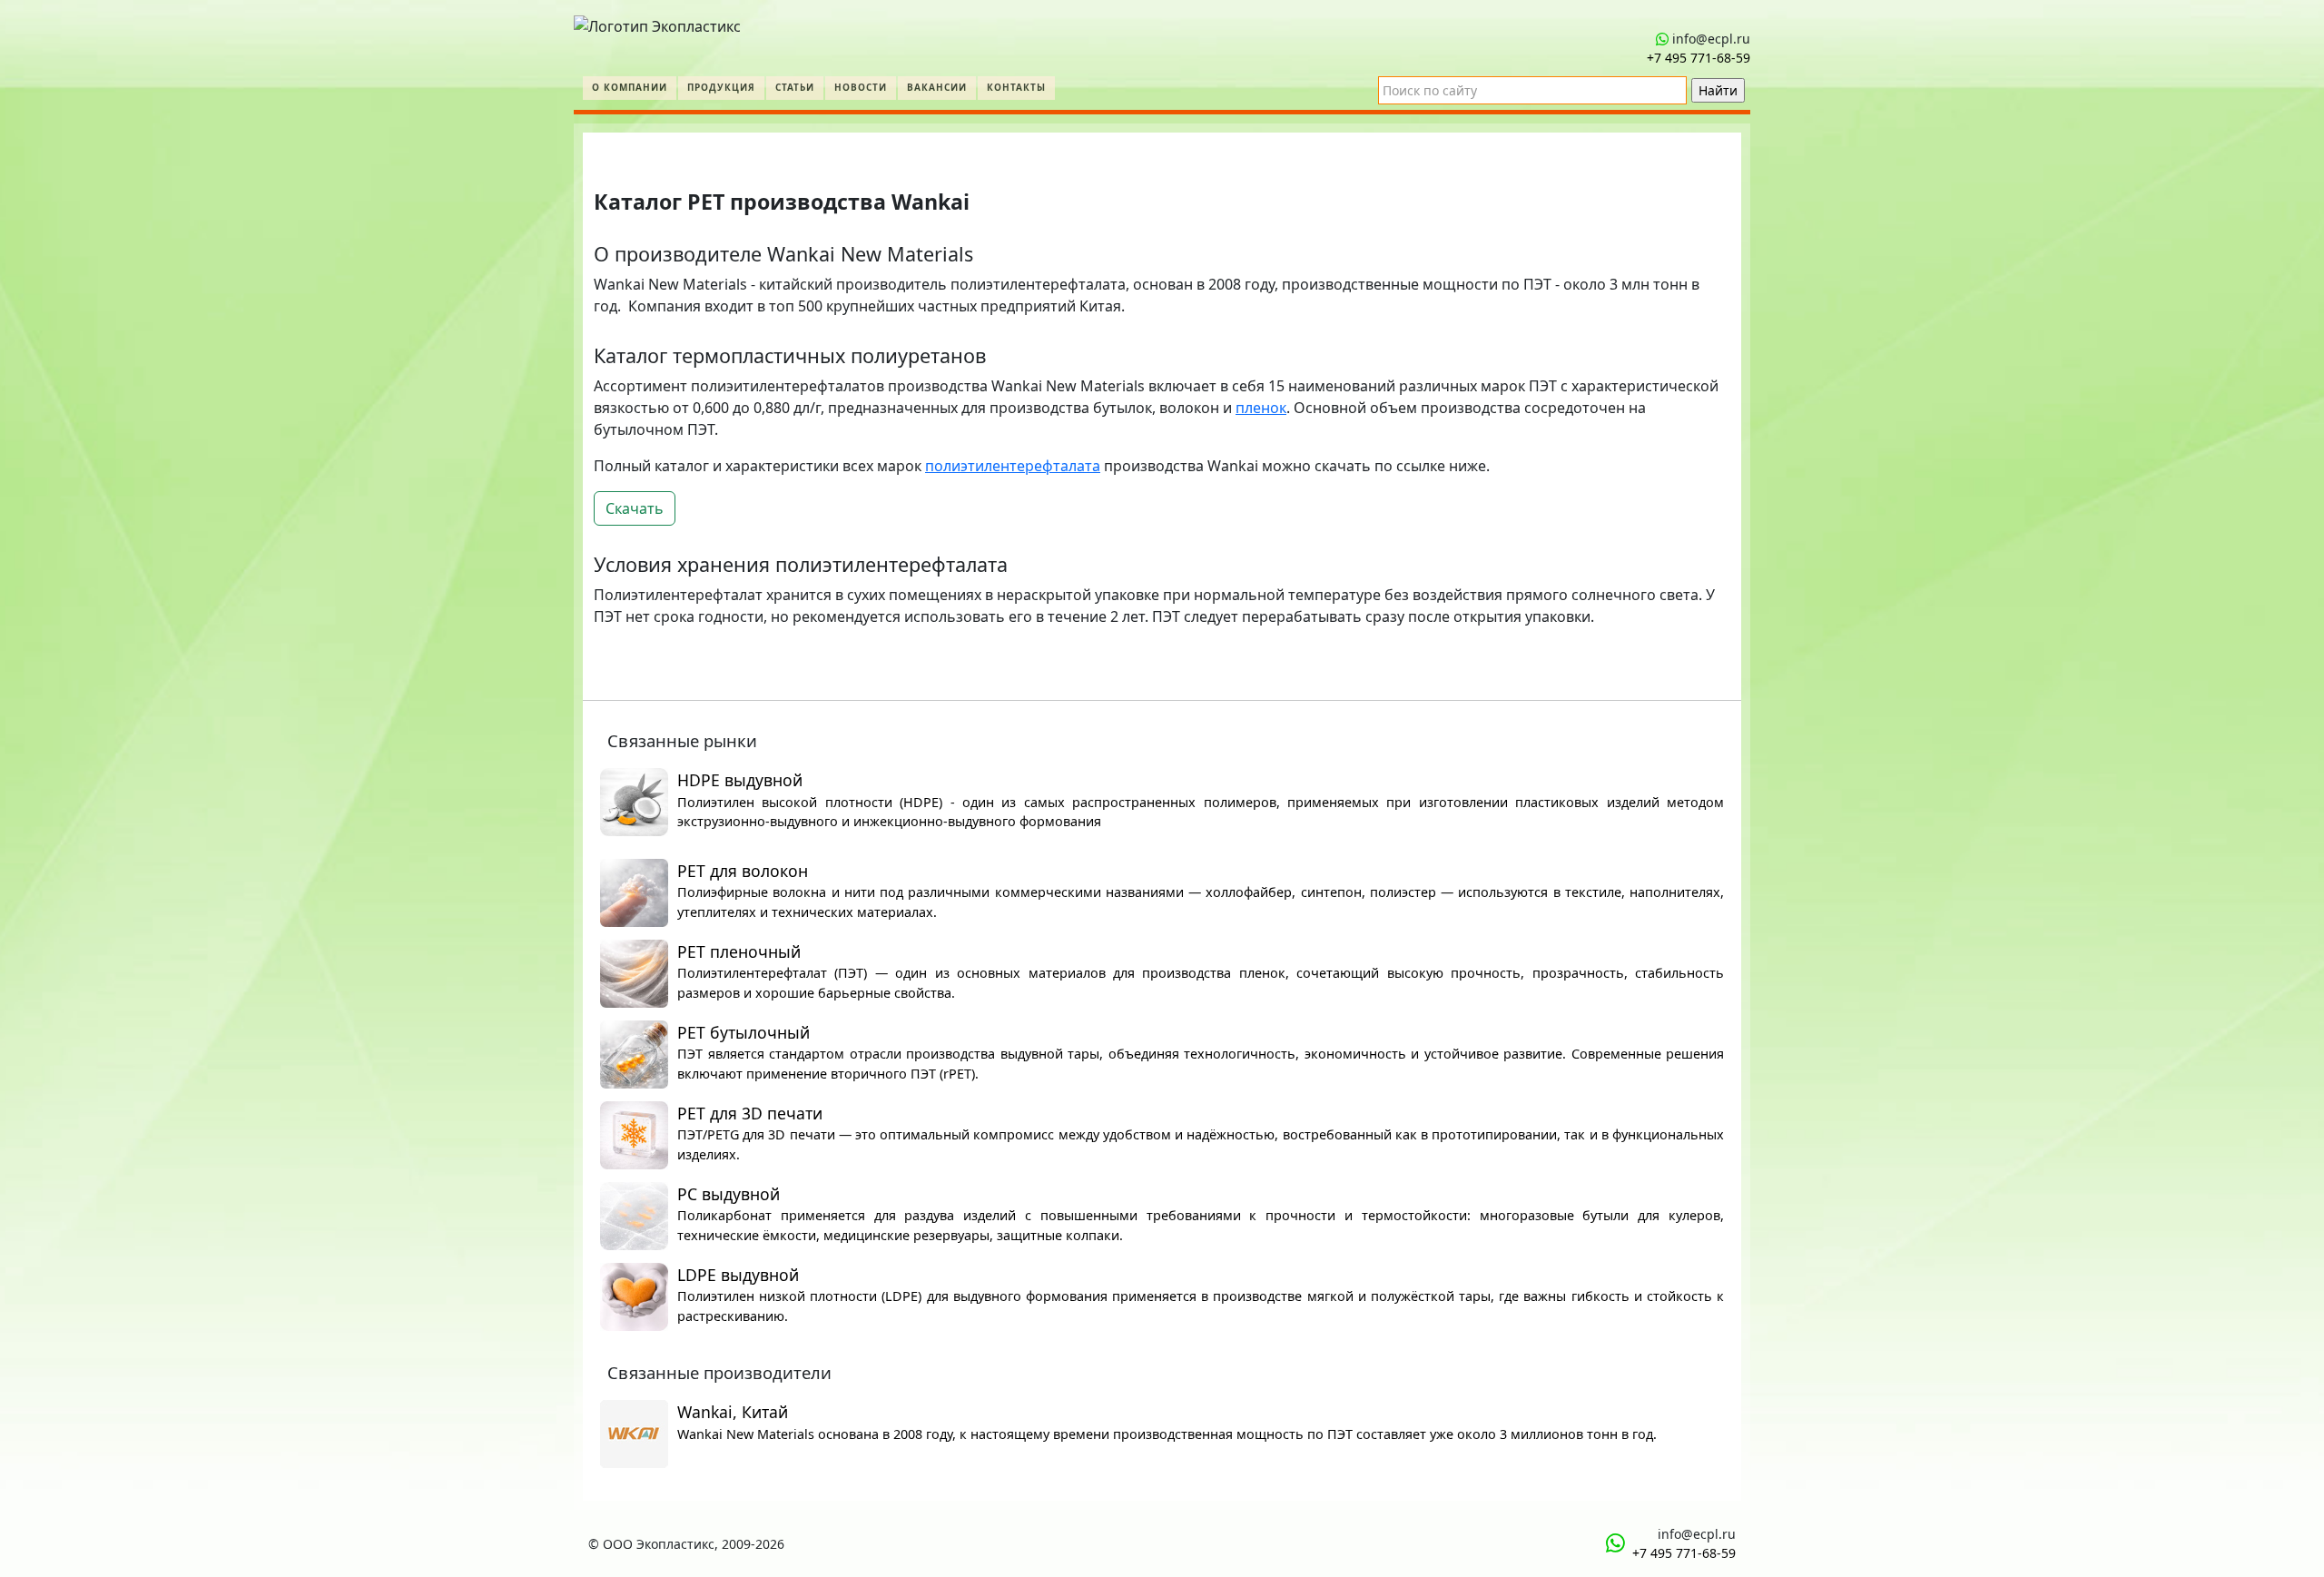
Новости (861, 87)
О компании (630, 87)
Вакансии (937, 87)
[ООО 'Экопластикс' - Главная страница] (657, 22)
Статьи (795, 87)
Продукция (721, 87)
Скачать (635, 508)
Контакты (1016, 87)
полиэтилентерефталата (1013, 466)
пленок (1261, 408)
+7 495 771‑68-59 (1699, 58)
